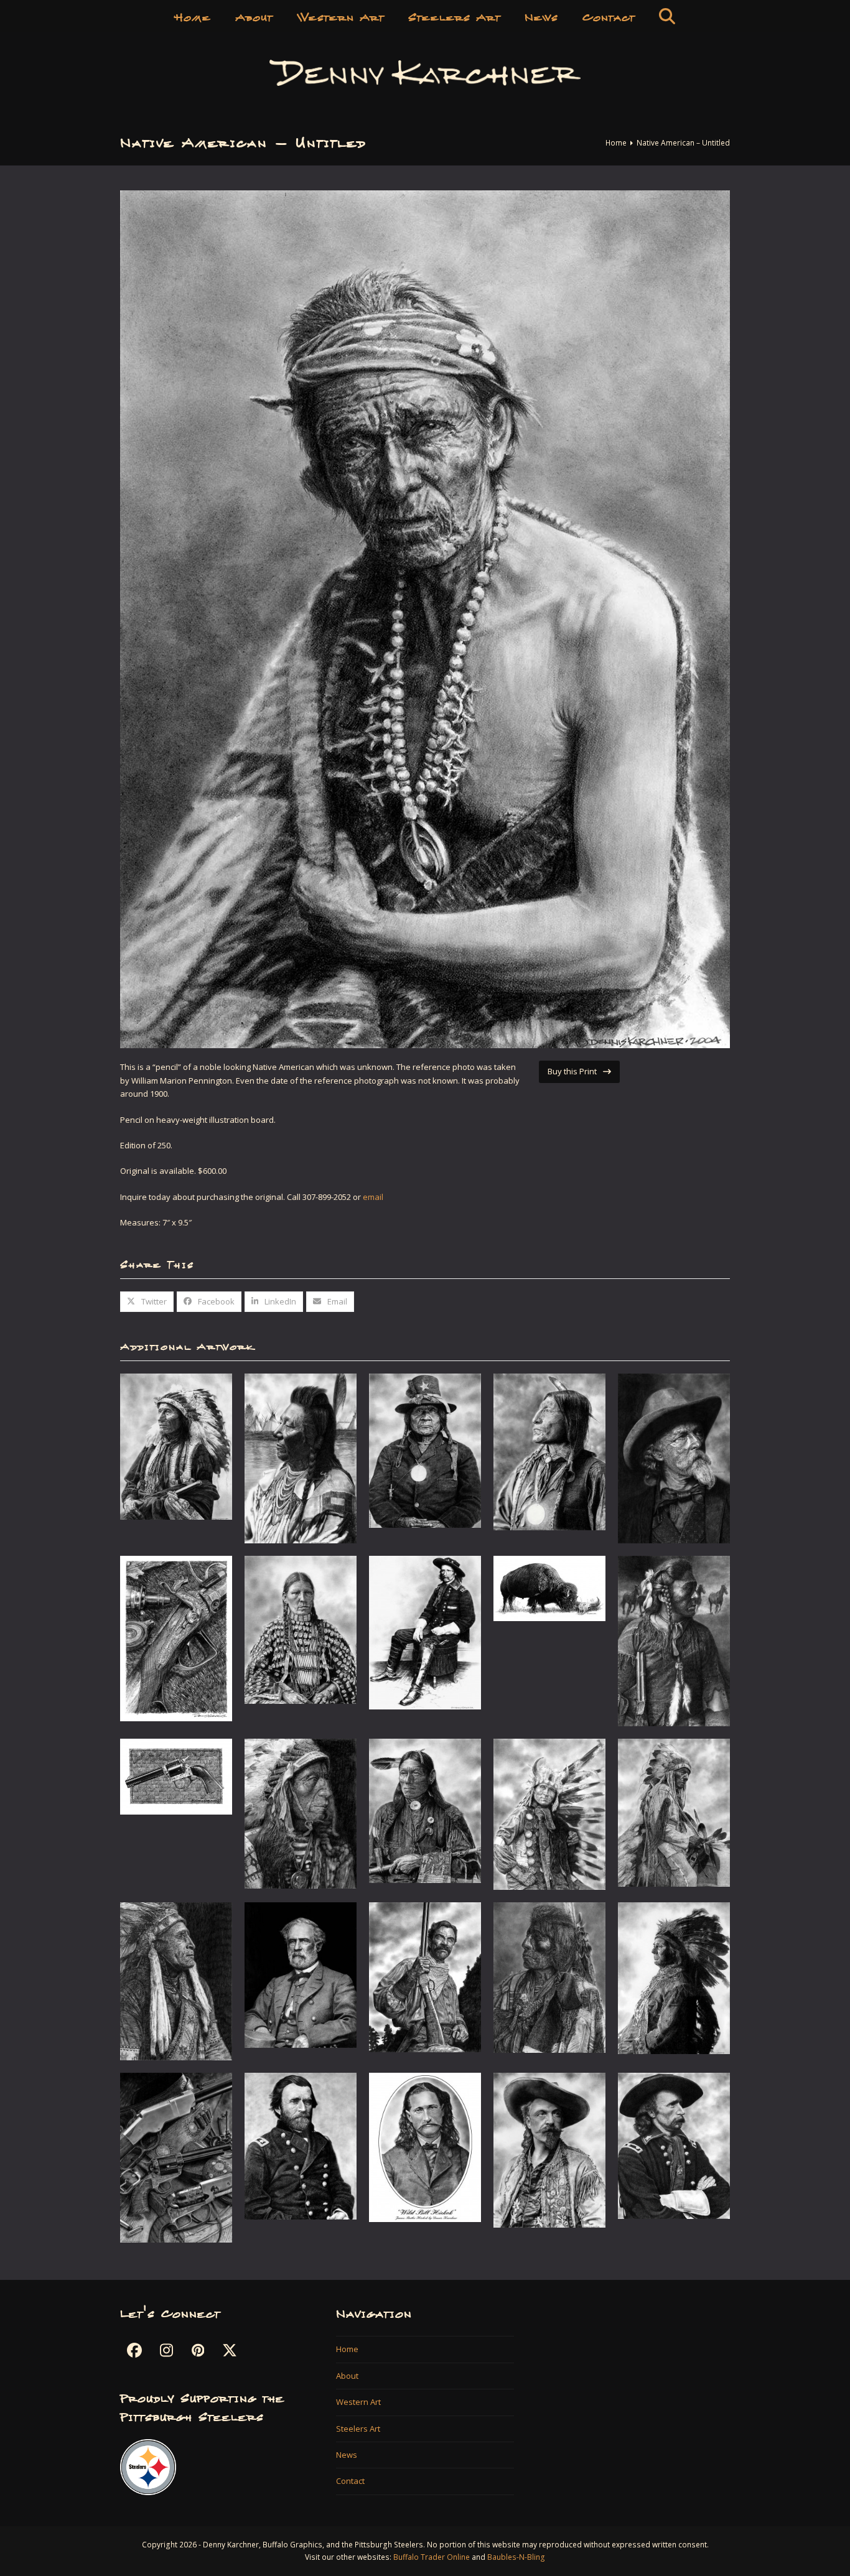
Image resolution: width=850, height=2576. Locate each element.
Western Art (358, 2402)
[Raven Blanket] (176, 1981)
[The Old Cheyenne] (674, 1812)
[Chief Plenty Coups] (301, 1458)
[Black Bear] (176, 1446)
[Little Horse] (549, 1813)
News (347, 2455)
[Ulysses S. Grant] (301, 2146)
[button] (667, 16)
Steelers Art (358, 2429)
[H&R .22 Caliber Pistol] (176, 1776)
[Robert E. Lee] (301, 1974)
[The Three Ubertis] (176, 2157)
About (347, 2376)
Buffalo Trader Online (432, 2557)
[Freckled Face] (301, 1629)
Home (347, 2349)
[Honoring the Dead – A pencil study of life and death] (549, 1588)
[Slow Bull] (549, 1976)
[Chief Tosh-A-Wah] (425, 1450)
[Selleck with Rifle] (425, 1976)
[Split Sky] (674, 1977)
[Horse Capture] (674, 1640)
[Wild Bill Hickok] (425, 2147)
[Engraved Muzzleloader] (176, 1638)
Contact (350, 2481)
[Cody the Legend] (674, 1458)
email (373, 1197)
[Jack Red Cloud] (301, 1813)
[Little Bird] (425, 1810)
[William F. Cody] (549, 2149)
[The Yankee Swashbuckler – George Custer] (674, 2145)
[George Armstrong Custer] (425, 1632)
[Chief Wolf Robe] (549, 1451)
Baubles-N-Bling (516, 2557)
